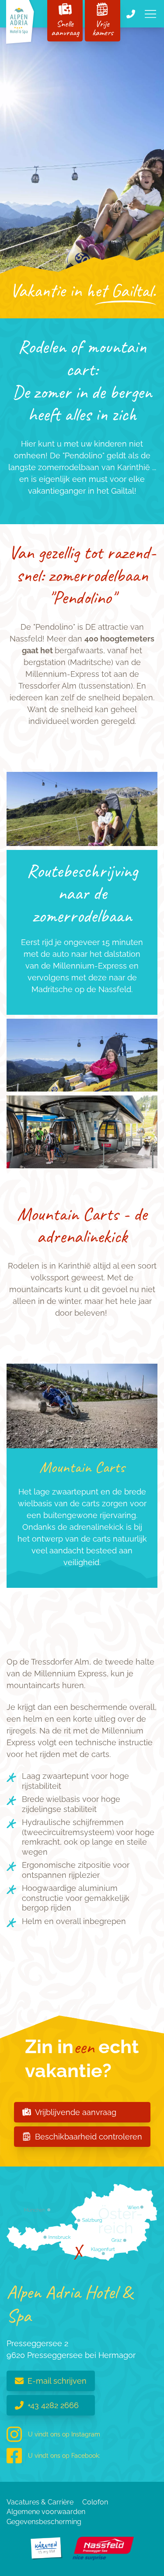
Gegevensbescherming (44, 2522)
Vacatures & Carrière (40, 2502)
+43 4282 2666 (53, 2405)
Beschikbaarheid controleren (89, 2137)
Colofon (95, 2502)
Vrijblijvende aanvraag (76, 2112)
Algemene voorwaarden (46, 2512)
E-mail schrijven (57, 2381)
